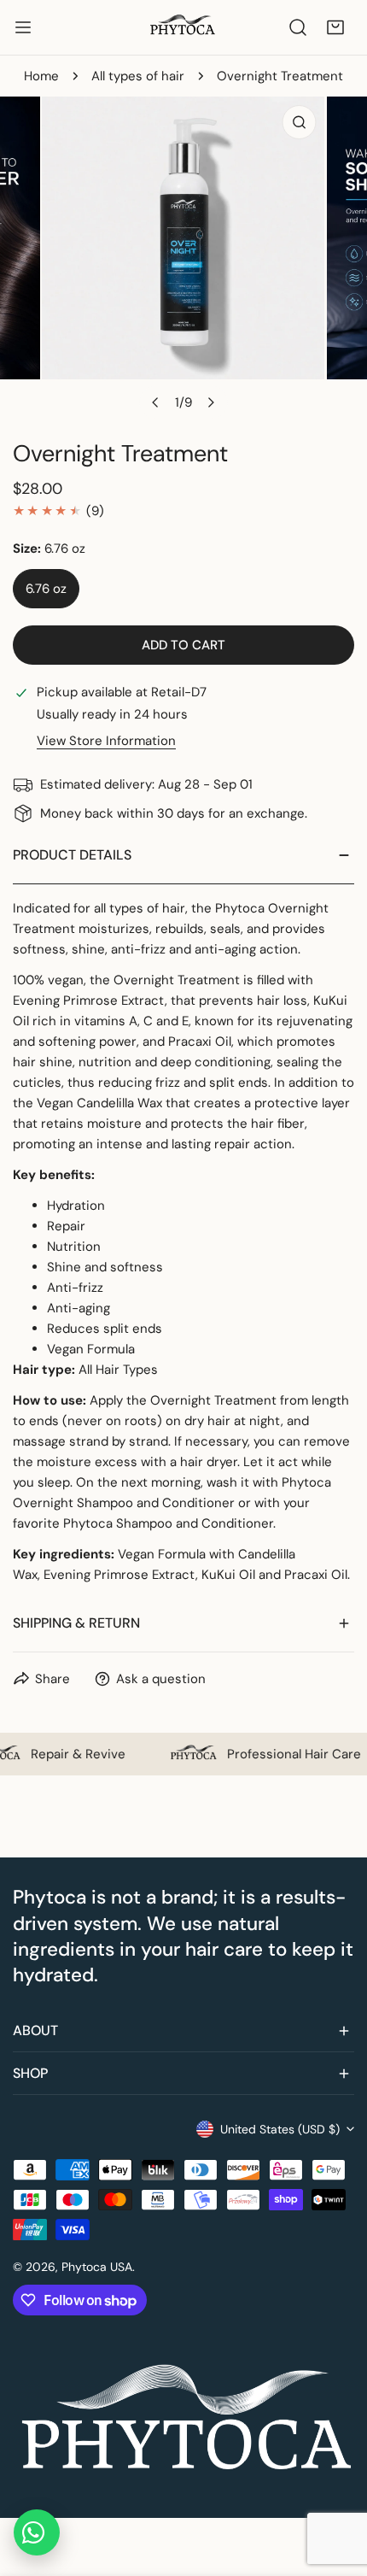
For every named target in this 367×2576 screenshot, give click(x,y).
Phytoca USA (97, 2267)
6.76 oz (46, 589)
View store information (106, 741)
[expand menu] (23, 27)
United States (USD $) (280, 2129)
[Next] (211, 402)
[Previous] (156, 402)
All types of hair (138, 76)
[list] (183, 258)
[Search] (298, 27)
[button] (335, 27)
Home (41, 76)
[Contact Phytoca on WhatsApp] (37, 2532)
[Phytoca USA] (183, 27)
